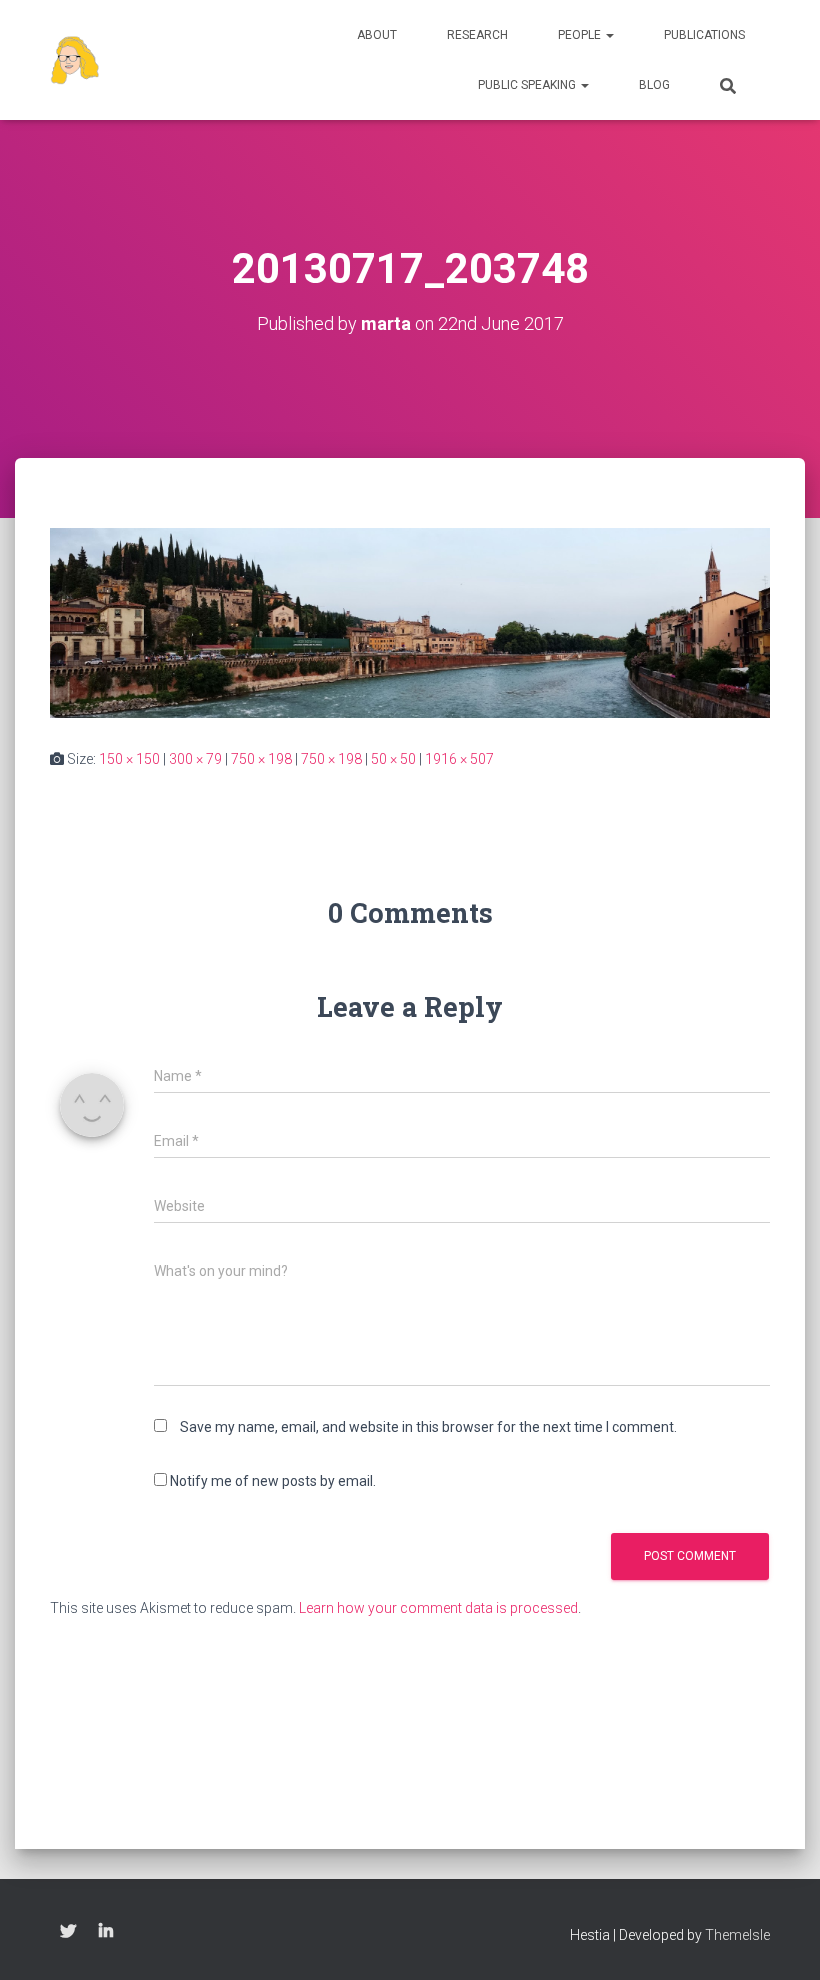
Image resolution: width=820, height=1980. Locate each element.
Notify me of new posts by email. (273, 1481)
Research (477, 35)
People (581, 35)
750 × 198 (261, 759)
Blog (654, 85)
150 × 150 (129, 759)
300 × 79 (195, 759)
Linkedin (106, 1932)
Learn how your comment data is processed (438, 1608)
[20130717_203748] (410, 622)
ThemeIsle (737, 1935)
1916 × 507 (459, 759)
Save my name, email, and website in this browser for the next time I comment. (428, 1427)
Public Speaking (528, 85)
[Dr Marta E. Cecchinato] (75, 60)
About (377, 35)
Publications (704, 35)
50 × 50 (393, 759)
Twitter (68, 1932)
